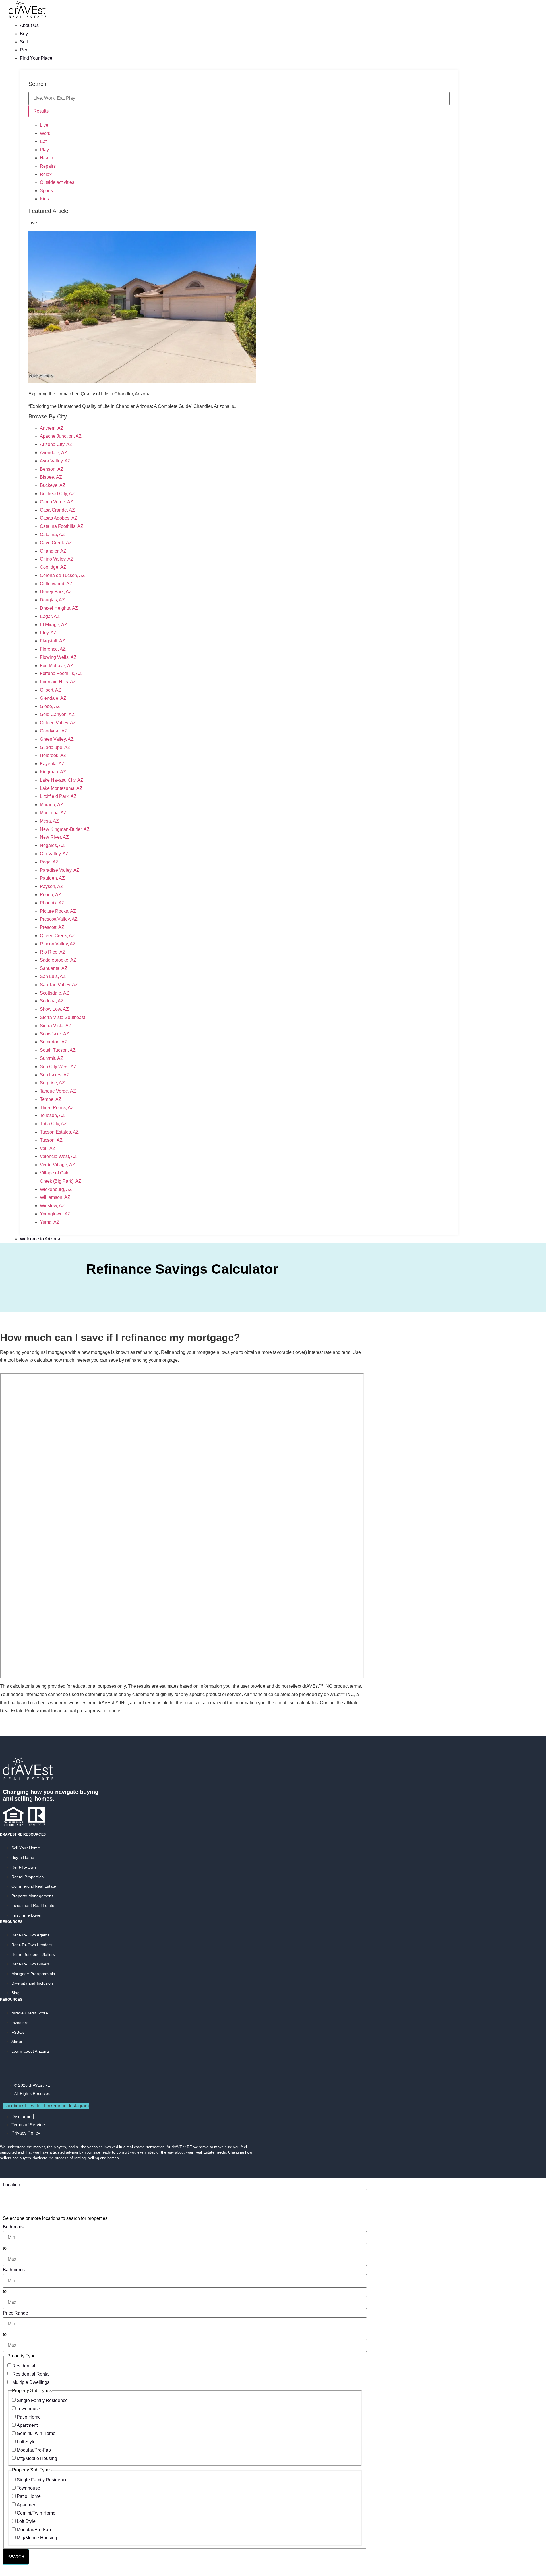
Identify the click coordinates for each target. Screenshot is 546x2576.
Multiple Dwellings (31, 2382)
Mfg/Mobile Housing (37, 2458)
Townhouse (28, 2409)
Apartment (27, 2425)
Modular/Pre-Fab (34, 2450)
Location (12, 2185)
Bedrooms (13, 2227)
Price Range (15, 2313)
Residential (24, 2366)
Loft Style (26, 2442)
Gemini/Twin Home (36, 2433)
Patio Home (29, 2417)
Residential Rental (31, 2374)
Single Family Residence (42, 2400)
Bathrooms (14, 2270)
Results (41, 111)
